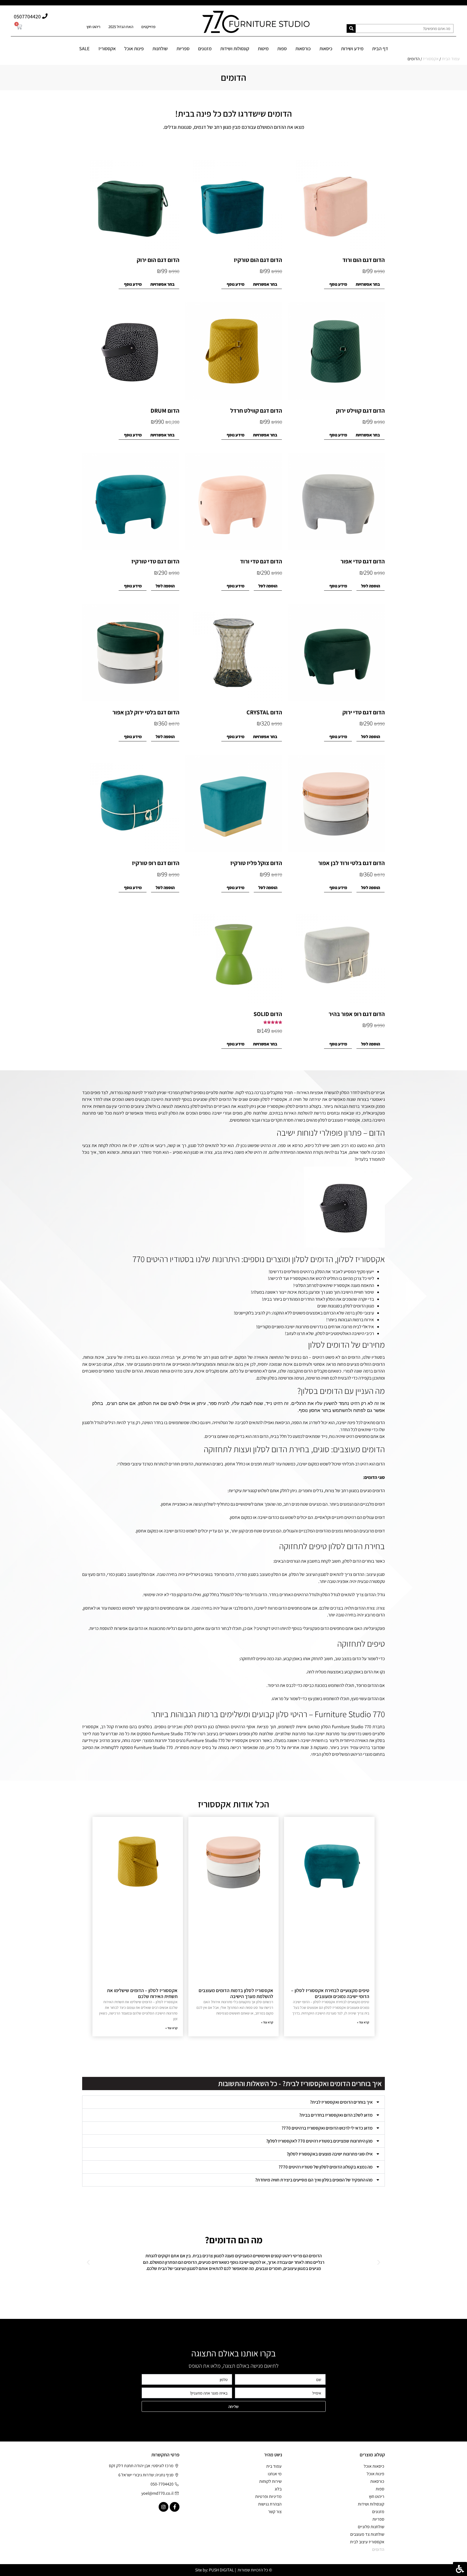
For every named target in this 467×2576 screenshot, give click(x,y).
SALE (84, 48)
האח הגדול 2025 (121, 27)
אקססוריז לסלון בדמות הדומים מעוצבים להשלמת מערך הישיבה (236, 1993)
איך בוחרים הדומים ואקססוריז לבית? (341, 2102)
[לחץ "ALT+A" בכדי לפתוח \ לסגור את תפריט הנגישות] (460, 2569)
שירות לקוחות (270, 2481)
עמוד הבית (451, 59)
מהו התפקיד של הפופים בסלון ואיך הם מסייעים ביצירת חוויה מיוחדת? (314, 2180)
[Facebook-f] (175, 2507)
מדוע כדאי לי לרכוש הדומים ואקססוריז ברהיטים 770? (327, 2128)
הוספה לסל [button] (371, 586)
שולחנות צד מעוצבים (367, 2534)
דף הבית (380, 48)
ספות (282, 48)
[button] (234, 2102)
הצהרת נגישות (270, 2504)
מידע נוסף (338, 284)
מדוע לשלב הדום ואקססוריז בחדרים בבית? (336, 2115)
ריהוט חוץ (93, 27)
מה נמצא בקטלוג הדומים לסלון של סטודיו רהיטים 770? (326, 2167)
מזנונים (205, 48)
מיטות (263, 48)
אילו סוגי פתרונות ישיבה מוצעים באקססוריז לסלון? (330, 2154)
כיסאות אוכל (374, 2466)
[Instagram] (164, 2507)
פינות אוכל (134, 48)
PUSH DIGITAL (221, 2570)
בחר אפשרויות (368, 284)
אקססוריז (431, 59)
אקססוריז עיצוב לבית (367, 2542)
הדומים (378, 2549)
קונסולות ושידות (235, 48)
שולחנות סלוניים (371, 2527)
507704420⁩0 (27, 16)
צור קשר (275, 2512)
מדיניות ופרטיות (268, 2496)
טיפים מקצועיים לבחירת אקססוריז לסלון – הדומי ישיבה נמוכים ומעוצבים (330, 1993)
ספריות (183, 48)
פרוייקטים (148, 27)
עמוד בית (274, 2466)
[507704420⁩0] (45, 16)
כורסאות (303, 48)
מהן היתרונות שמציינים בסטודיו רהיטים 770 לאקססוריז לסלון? (319, 2141)
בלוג (278, 2489)
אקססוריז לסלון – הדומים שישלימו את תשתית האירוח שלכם (142, 1993)
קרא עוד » (363, 2022)
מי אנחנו (275, 2474)
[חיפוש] (351, 28)
